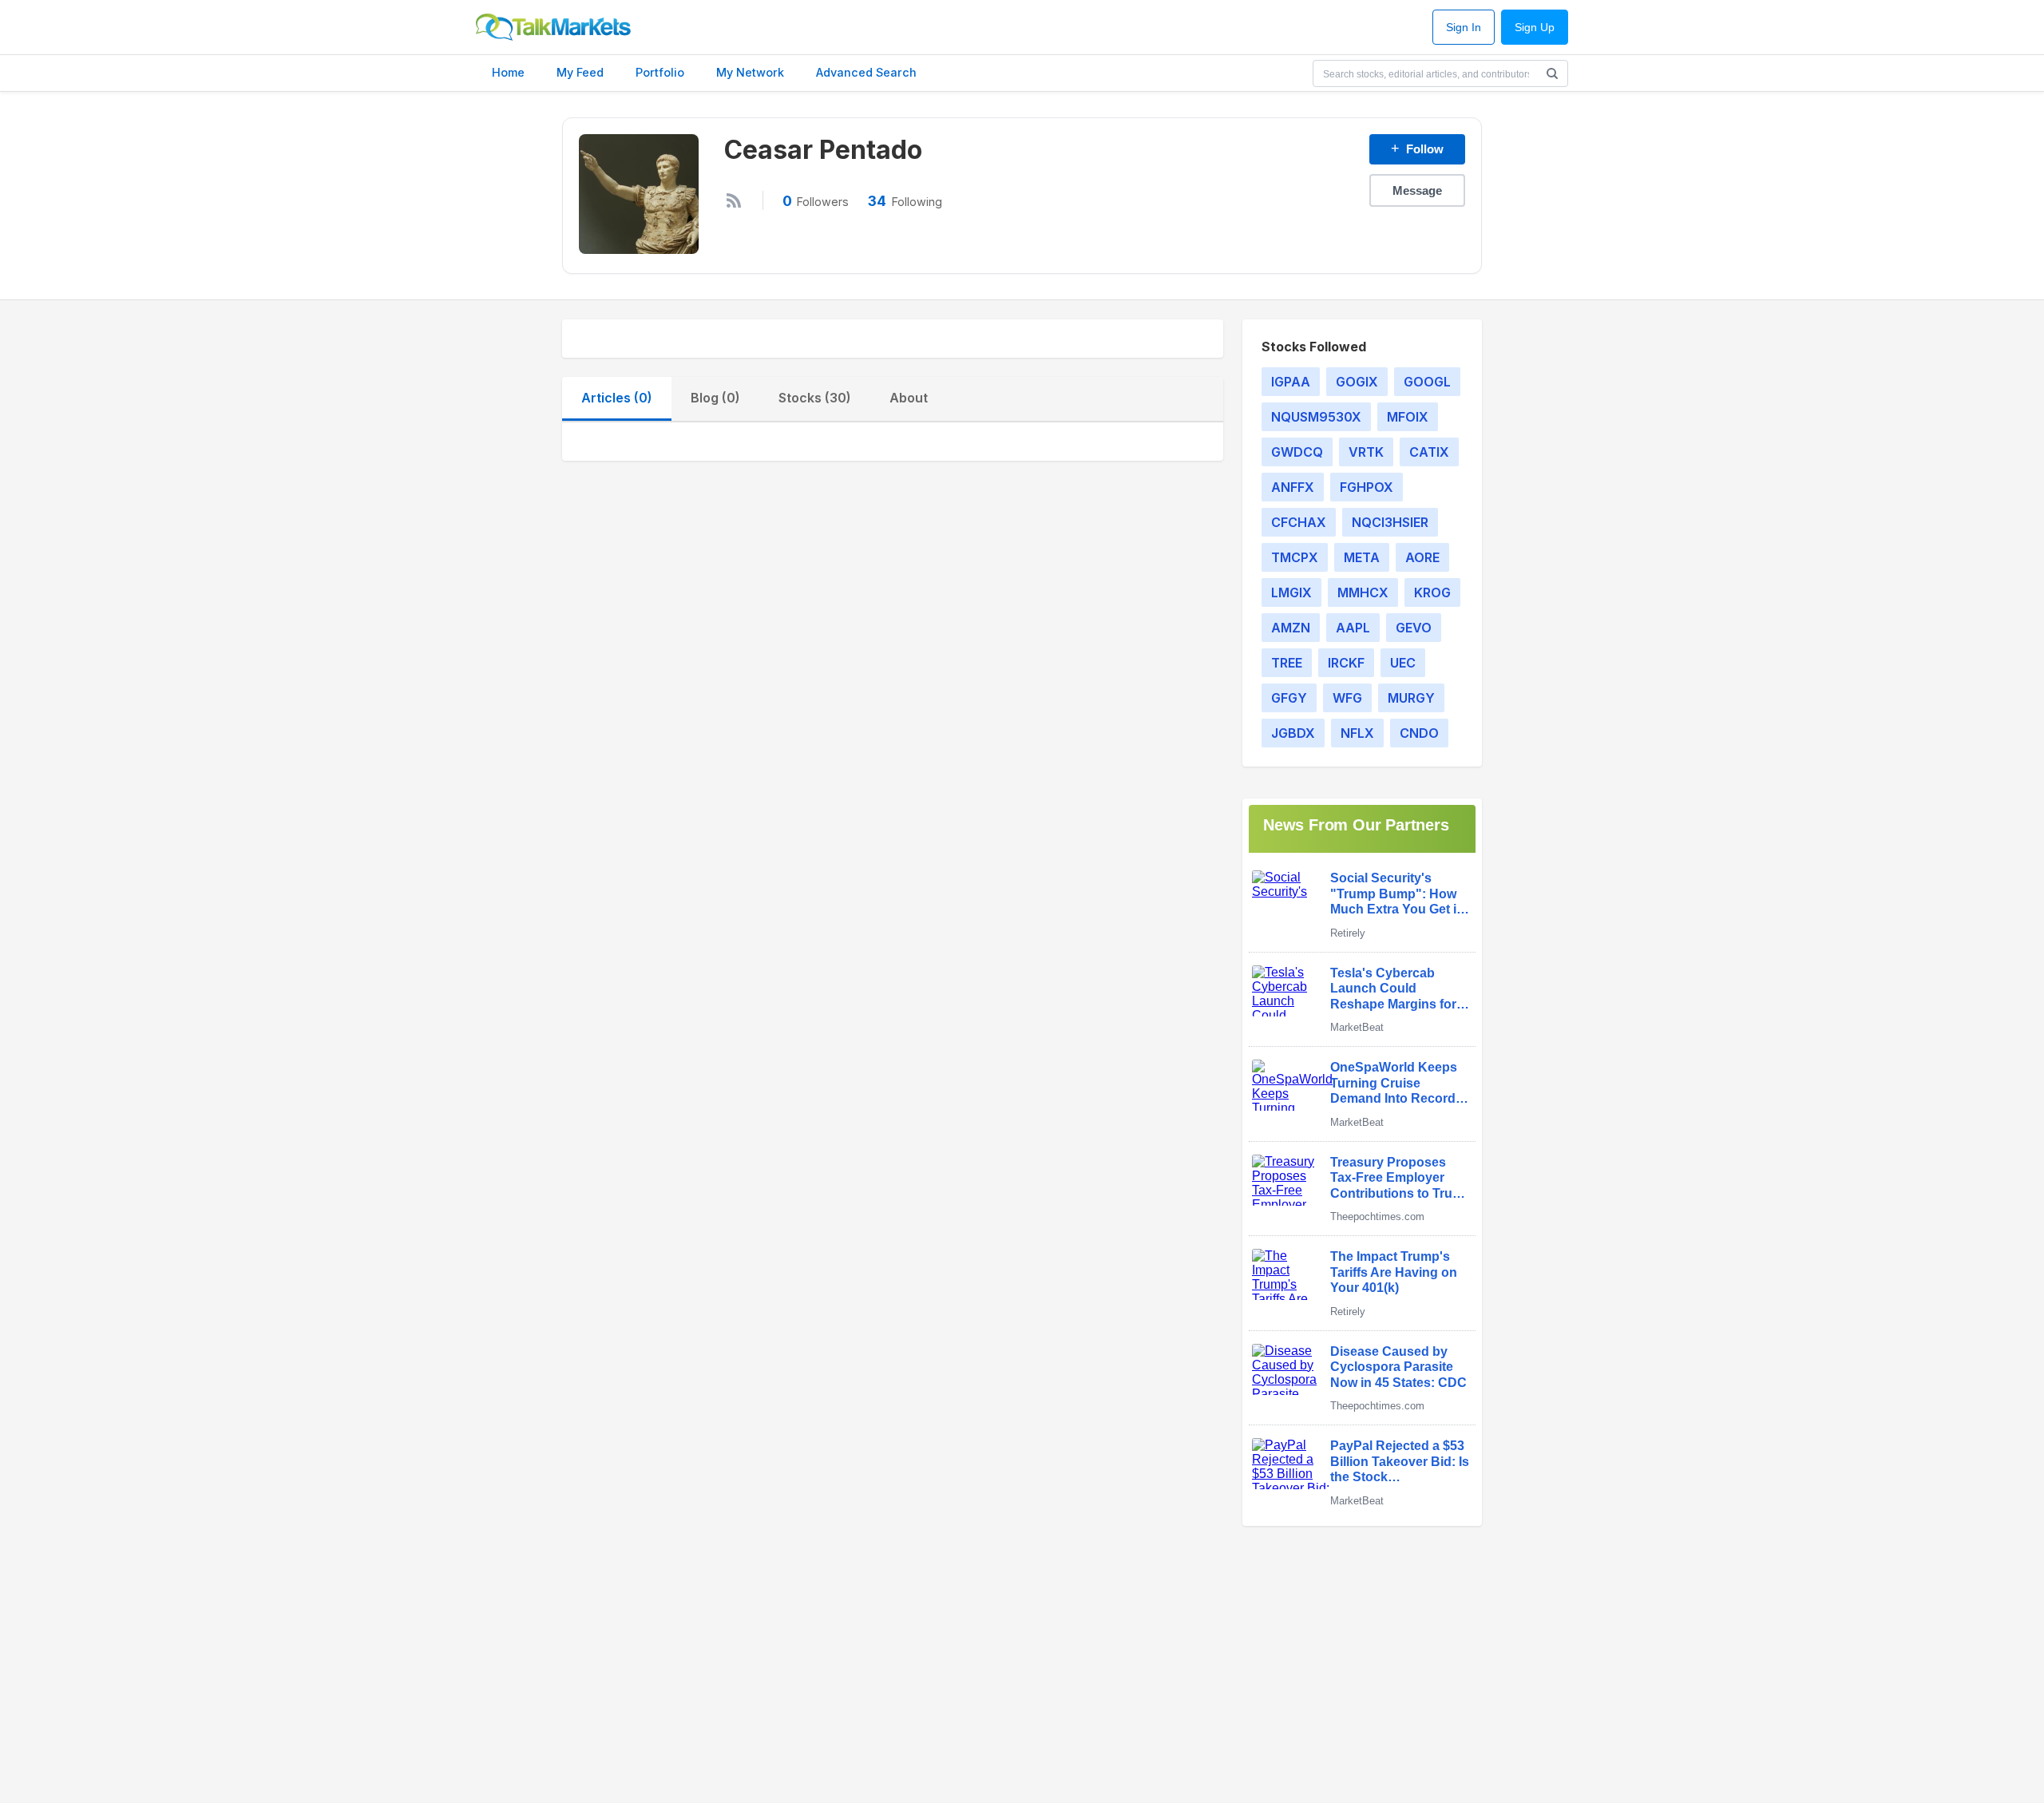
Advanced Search (866, 72)
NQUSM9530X (1316, 417)
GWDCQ (1297, 452)
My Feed (580, 72)
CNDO (1419, 733)
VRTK (1366, 452)
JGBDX (1293, 733)
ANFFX (1293, 487)
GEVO (1414, 628)
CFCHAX (1299, 522)
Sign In (1464, 28)
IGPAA (1291, 382)
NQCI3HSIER (1390, 522)
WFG (1347, 698)
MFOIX (1408, 417)
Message (1417, 190)
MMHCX (1363, 592)
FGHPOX (1367, 487)
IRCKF (1346, 663)
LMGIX (1291, 592)
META (1362, 557)
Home (508, 72)
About (909, 398)
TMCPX (1295, 557)
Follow (1417, 149)
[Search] (1552, 73)
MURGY (1411, 698)
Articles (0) (617, 398)
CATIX (1429, 452)
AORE (1422, 557)
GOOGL (1427, 382)
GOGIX (1357, 382)
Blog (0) (715, 398)
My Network (750, 72)
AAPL (1353, 628)
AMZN (1291, 628)
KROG (1432, 592)
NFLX (1357, 733)
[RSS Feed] (734, 200)
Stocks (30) (815, 398)
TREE (1287, 663)
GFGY (1289, 698)
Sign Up (1535, 28)
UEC (1403, 663)
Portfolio (660, 72)
